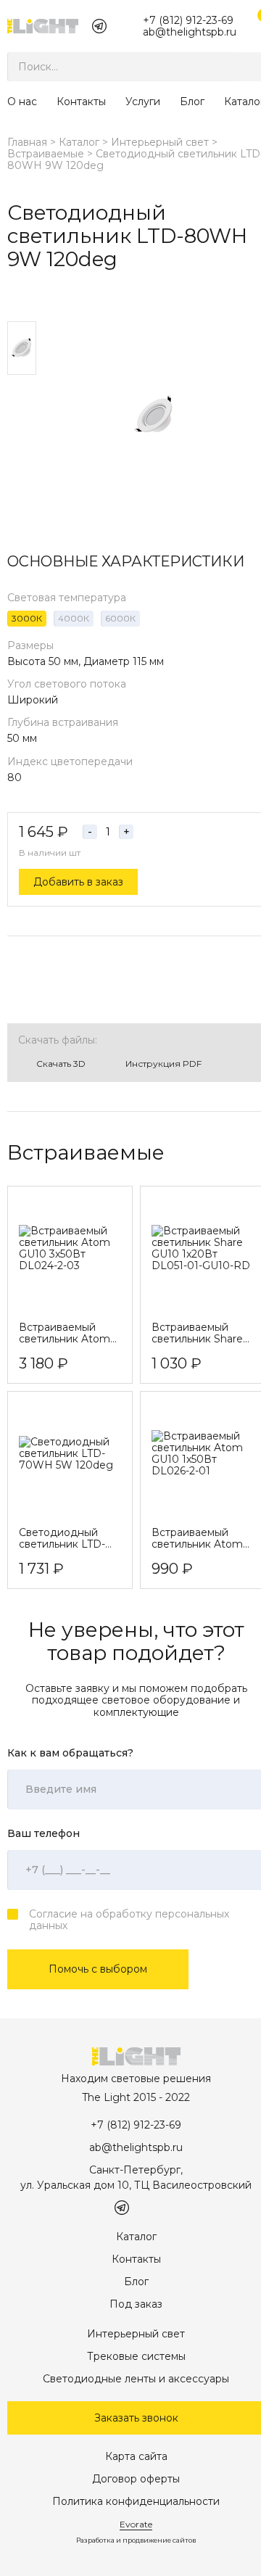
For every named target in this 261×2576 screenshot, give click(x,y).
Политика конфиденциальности (136, 2501)
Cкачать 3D (61, 1064)
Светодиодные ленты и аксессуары (136, 2379)
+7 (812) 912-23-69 (188, 20)
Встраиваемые (46, 154)
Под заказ (136, 2304)
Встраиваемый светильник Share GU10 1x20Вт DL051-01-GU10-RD (201, 1333)
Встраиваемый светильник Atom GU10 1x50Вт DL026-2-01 (197, 1538)
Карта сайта (136, 2456)
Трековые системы (136, 2356)
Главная (27, 142)
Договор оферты (136, 2479)
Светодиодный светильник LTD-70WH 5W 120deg (66, 1538)
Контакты (81, 102)
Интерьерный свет (160, 142)
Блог (192, 102)
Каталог (79, 142)
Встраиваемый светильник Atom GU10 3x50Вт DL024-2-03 (65, 1333)
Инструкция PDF (163, 1064)
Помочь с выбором (98, 1969)
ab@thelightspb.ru (190, 32)
